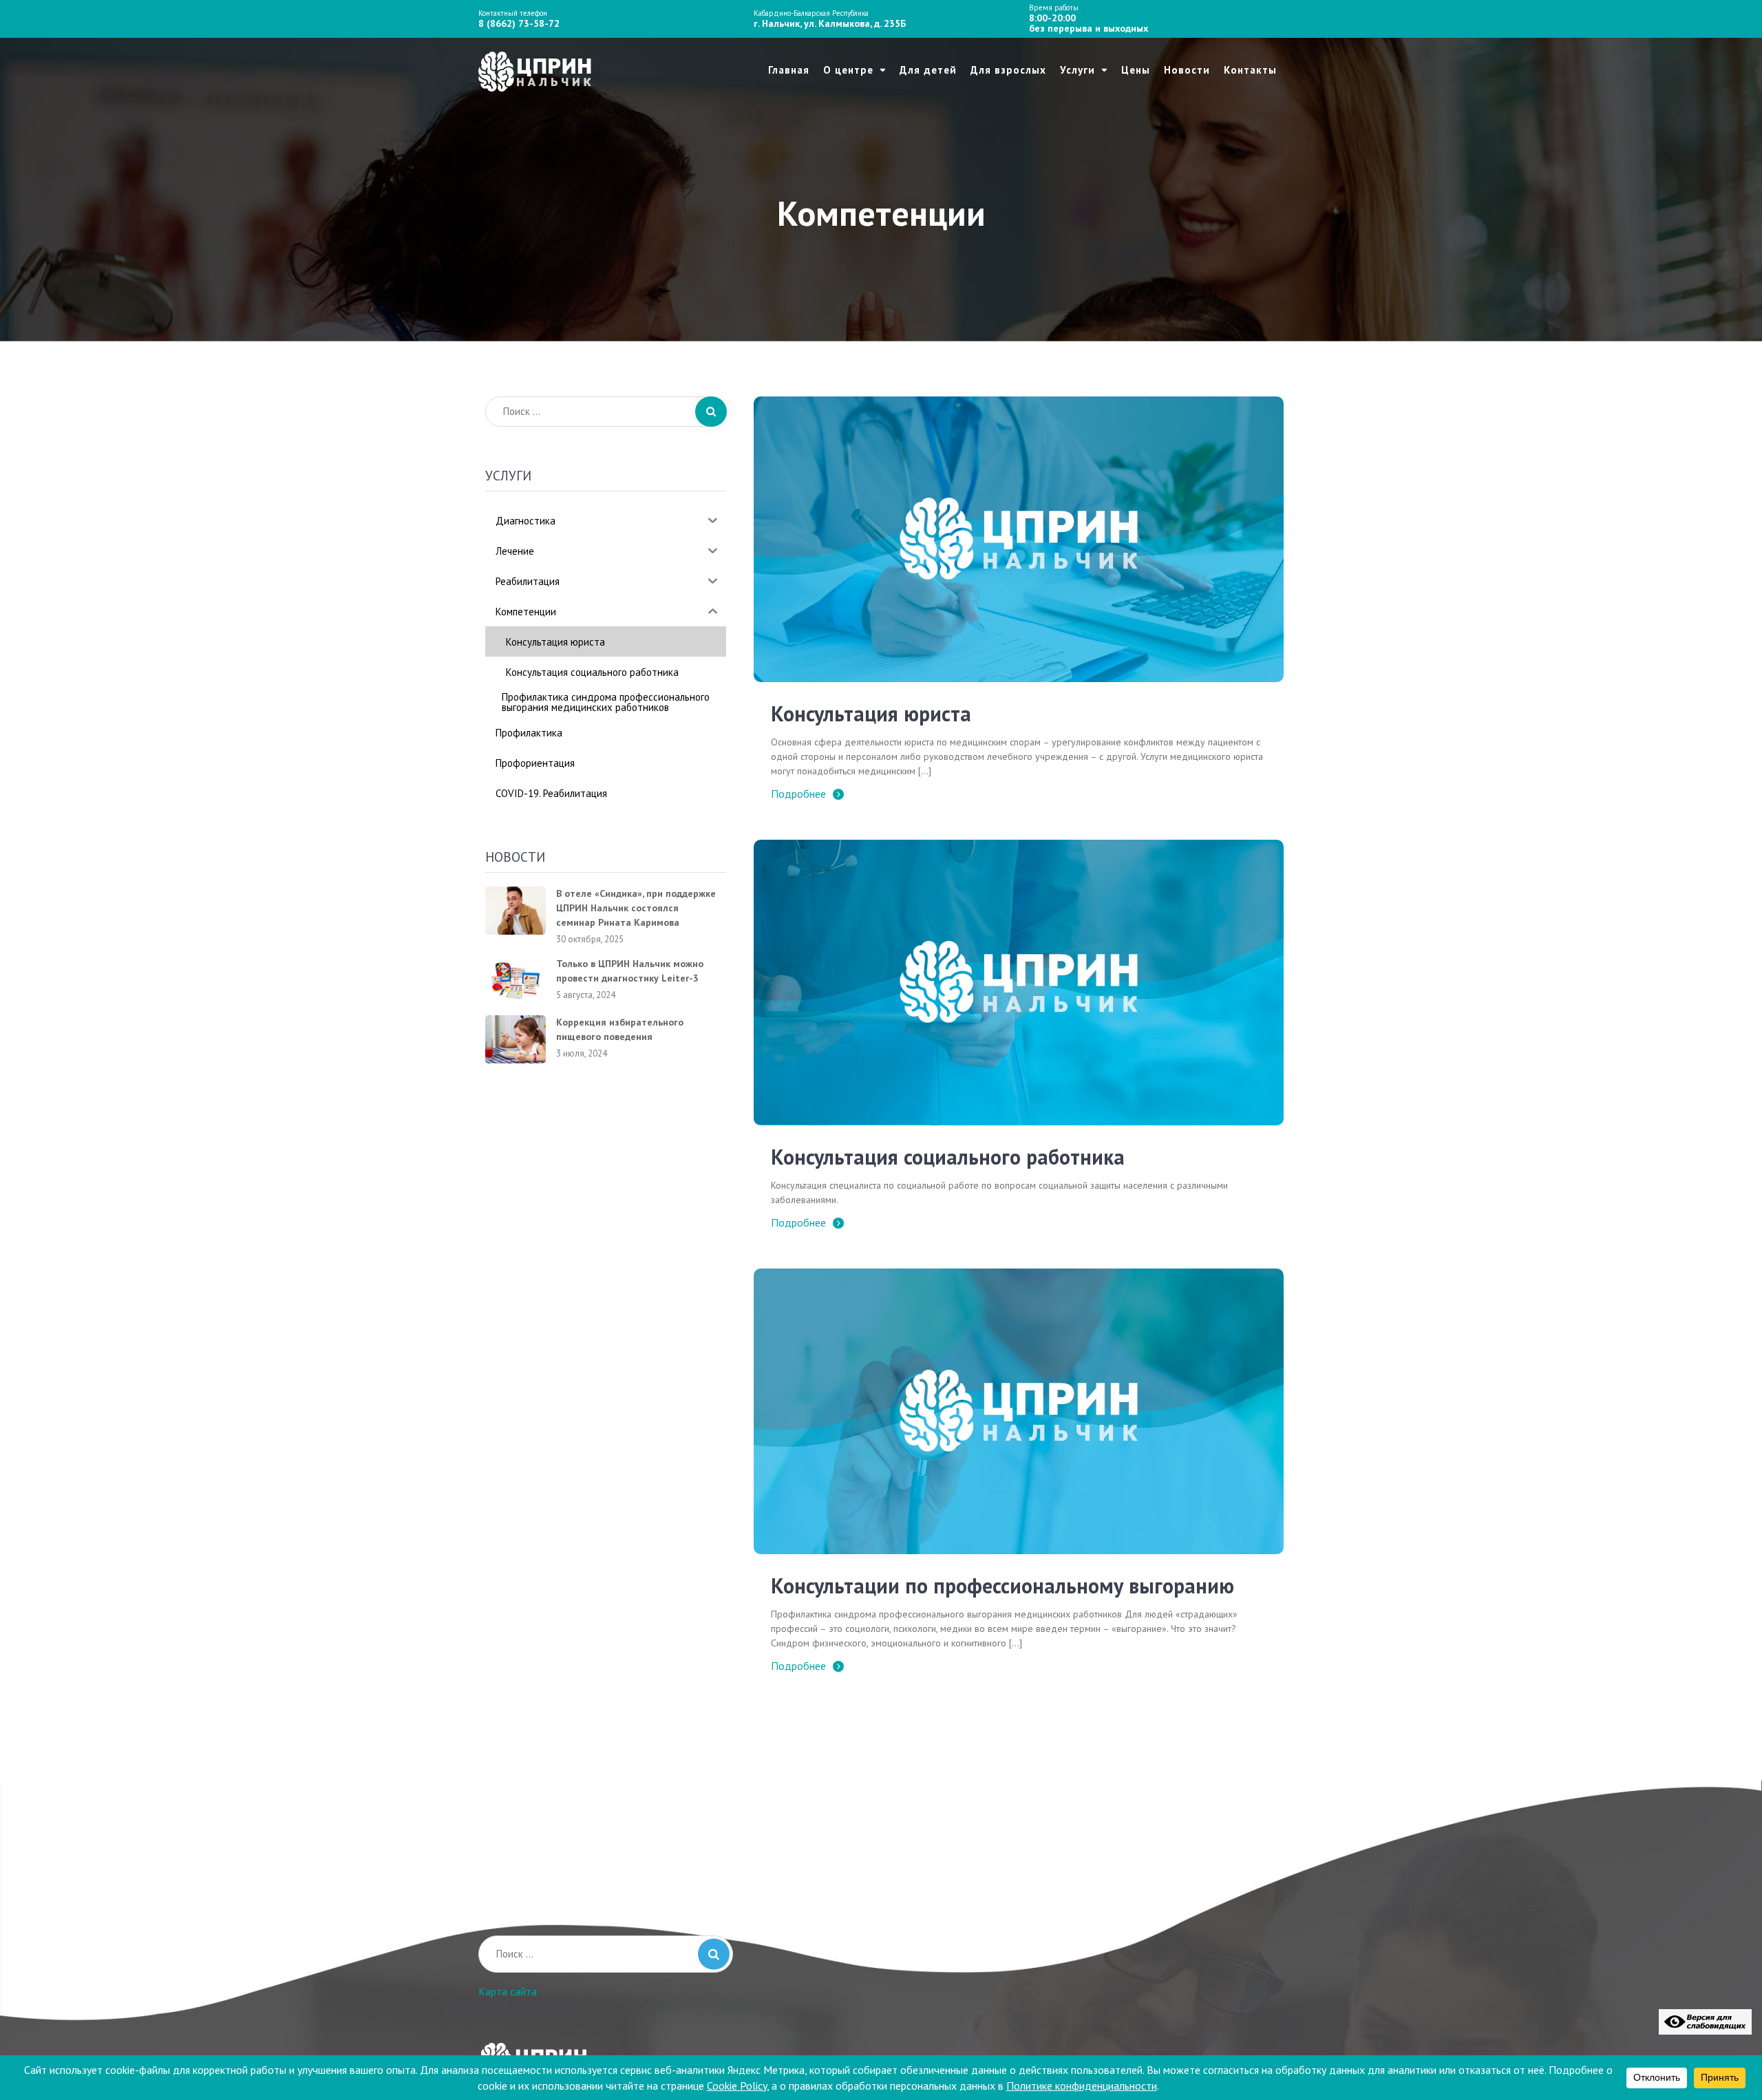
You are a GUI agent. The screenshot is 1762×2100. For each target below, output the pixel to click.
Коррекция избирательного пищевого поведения (620, 1029)
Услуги (1078, 70)
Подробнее (798, 794)
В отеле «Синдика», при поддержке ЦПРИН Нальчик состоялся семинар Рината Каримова (636, 908)
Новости (1187, 70)
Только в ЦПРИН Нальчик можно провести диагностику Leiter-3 (630, 971)
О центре (848, 70)
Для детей (928, 70)
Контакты (1250, 70)
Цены (1136, 70)
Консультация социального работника (948, 1157)
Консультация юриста (871, 713)
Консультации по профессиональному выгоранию (1002, 1585)
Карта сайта (508, 1991)
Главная (789, 70)
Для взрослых (1008, 70)
